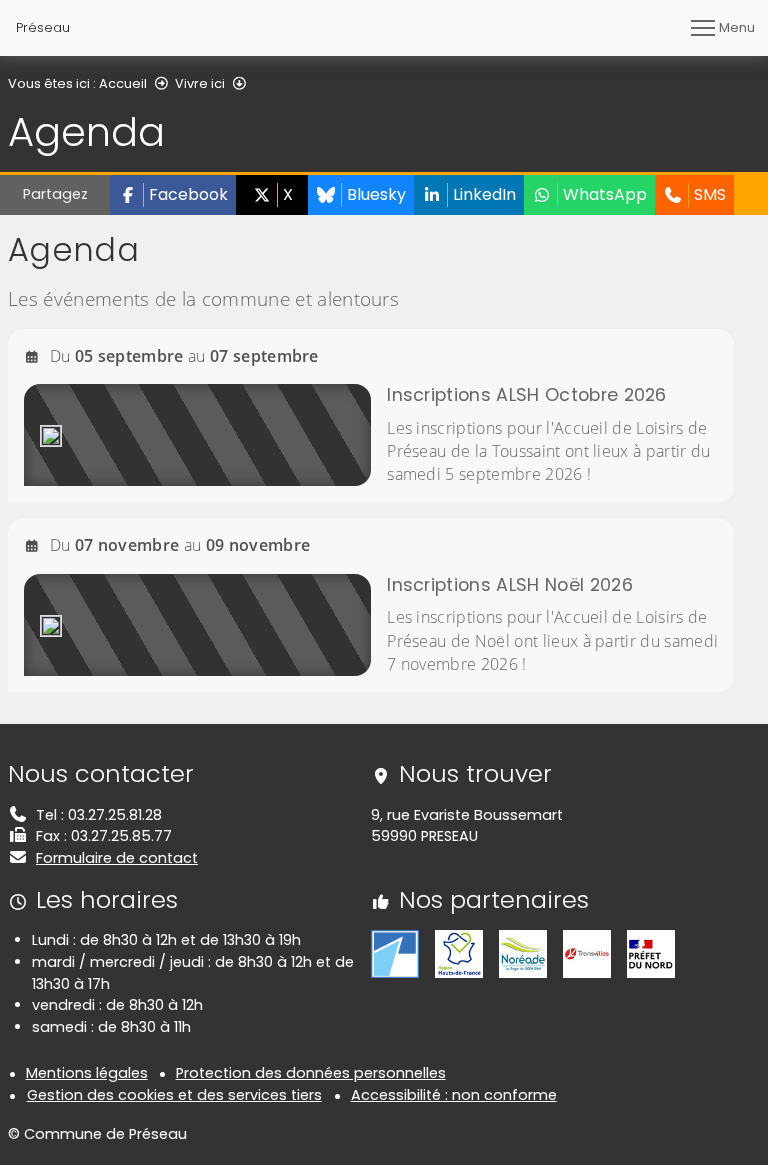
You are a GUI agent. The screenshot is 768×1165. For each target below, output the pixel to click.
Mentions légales (87, 1073)
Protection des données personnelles (311, 1073)
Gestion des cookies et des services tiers (174, 1095)
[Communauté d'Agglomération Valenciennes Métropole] (395, 953)
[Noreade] (523, 953)
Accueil (123, 83)
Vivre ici (200, 83)
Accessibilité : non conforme (454, 1095)
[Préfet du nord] (651, 953)
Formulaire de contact (117, 858)
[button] (173, 195)
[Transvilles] (587, 953)
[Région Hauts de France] (459, 953)
